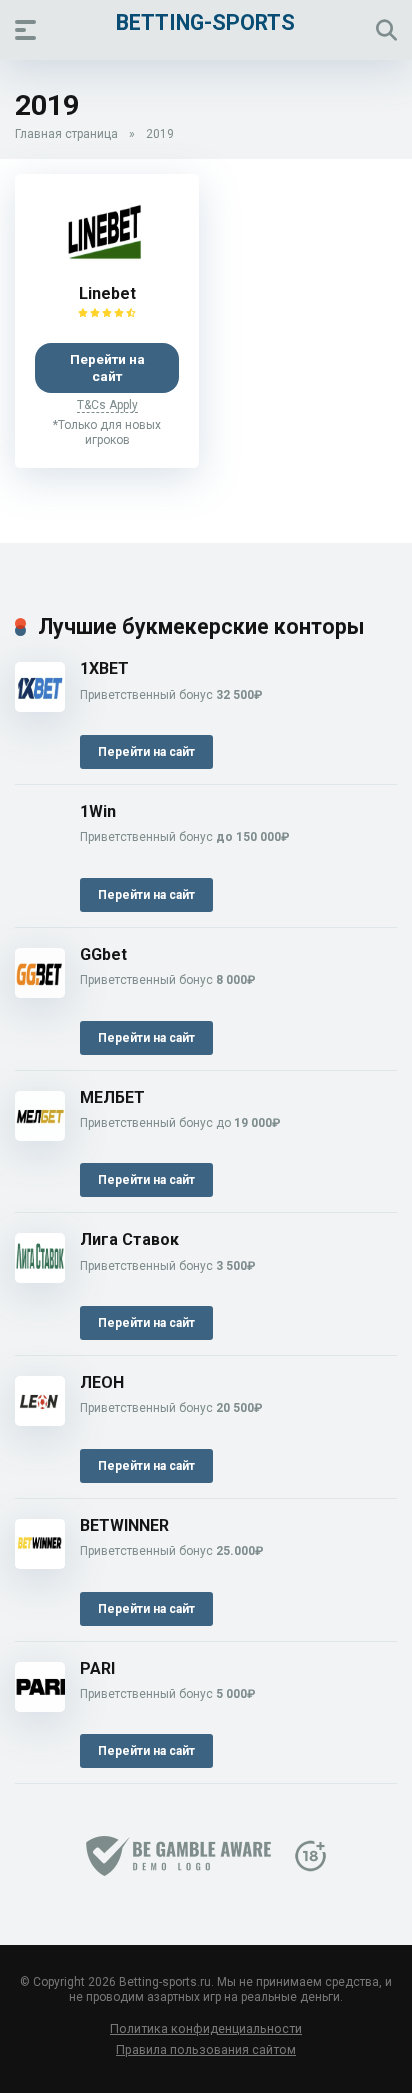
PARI (97, 1668)
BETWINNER (124, 1525)
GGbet (103, 954)
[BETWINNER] (40, 1563)
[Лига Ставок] (40, 1277)
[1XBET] (40, 706)
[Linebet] (107, 268)
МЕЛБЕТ (112, 1097)
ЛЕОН (102, 1382)
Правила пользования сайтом (206, 2049)
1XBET (104, 668)
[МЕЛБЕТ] (40, 1135)
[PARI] (40, 1706)
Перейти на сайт (107, 367)
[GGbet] (40, 992)
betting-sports (205, 21)
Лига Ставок (129, 1239)
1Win (98, 811)
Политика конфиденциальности (206, 2028)
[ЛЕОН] (40, 1420)
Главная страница (66, 134)
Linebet (107, 293)
